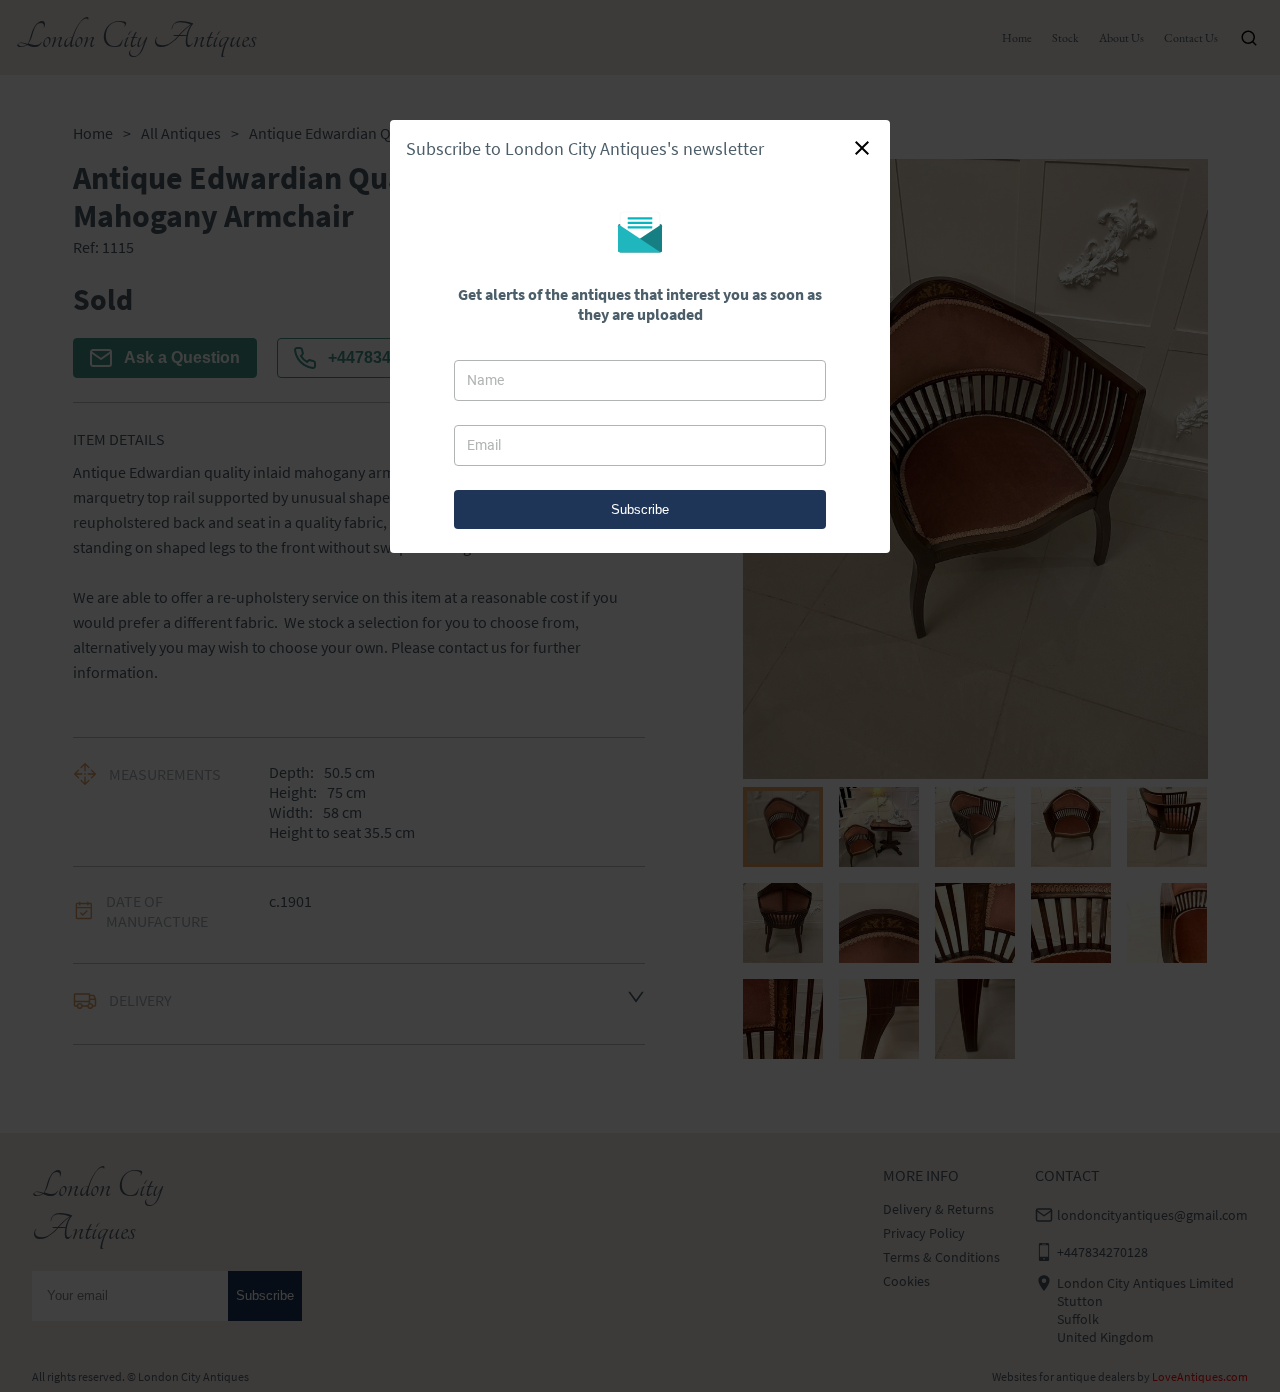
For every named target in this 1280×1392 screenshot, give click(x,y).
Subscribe (640, 509)
